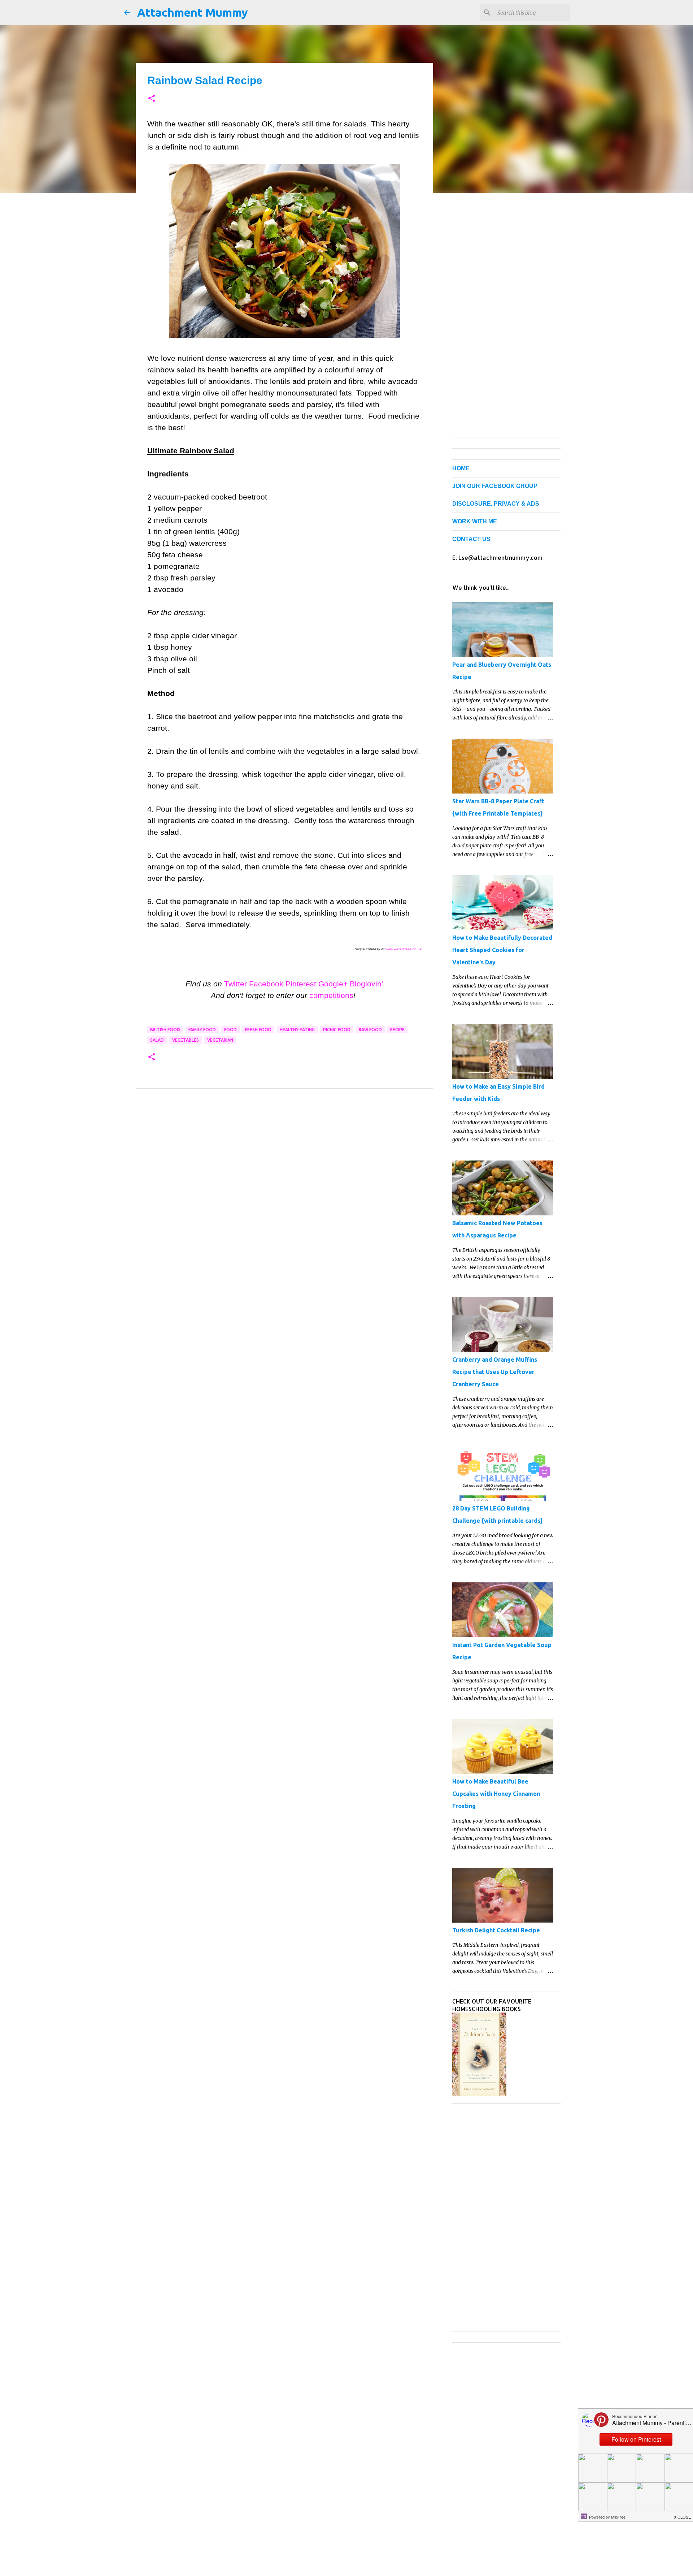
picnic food (337, 1030)
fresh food (258, 1030)
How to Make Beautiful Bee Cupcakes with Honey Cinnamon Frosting (496, 1794)
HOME (461, 468)
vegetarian (220, 1040)
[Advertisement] (284, 1165)
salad (157, 1040)
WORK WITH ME (475, 521)
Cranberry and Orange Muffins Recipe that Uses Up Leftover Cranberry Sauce (495, 1372)
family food (202, 1030)
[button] (152, 99)
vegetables (186, 1040)
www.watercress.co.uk (404, 949)
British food (165, 1030)
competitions (331, 995)
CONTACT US (471, 539)
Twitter (236, 984)
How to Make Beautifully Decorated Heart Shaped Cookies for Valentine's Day (502, 950)
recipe (397, 1030)
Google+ (333, 984)
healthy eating (297, 1030)
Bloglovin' (366, 984)
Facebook (266, 984)
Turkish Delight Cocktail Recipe (496, 1930)
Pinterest (301, 984)
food (230, 1030)
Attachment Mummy (193, 12)
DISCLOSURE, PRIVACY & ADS (496, 504)
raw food (370, 1030)
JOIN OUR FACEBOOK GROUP (495, 486)
